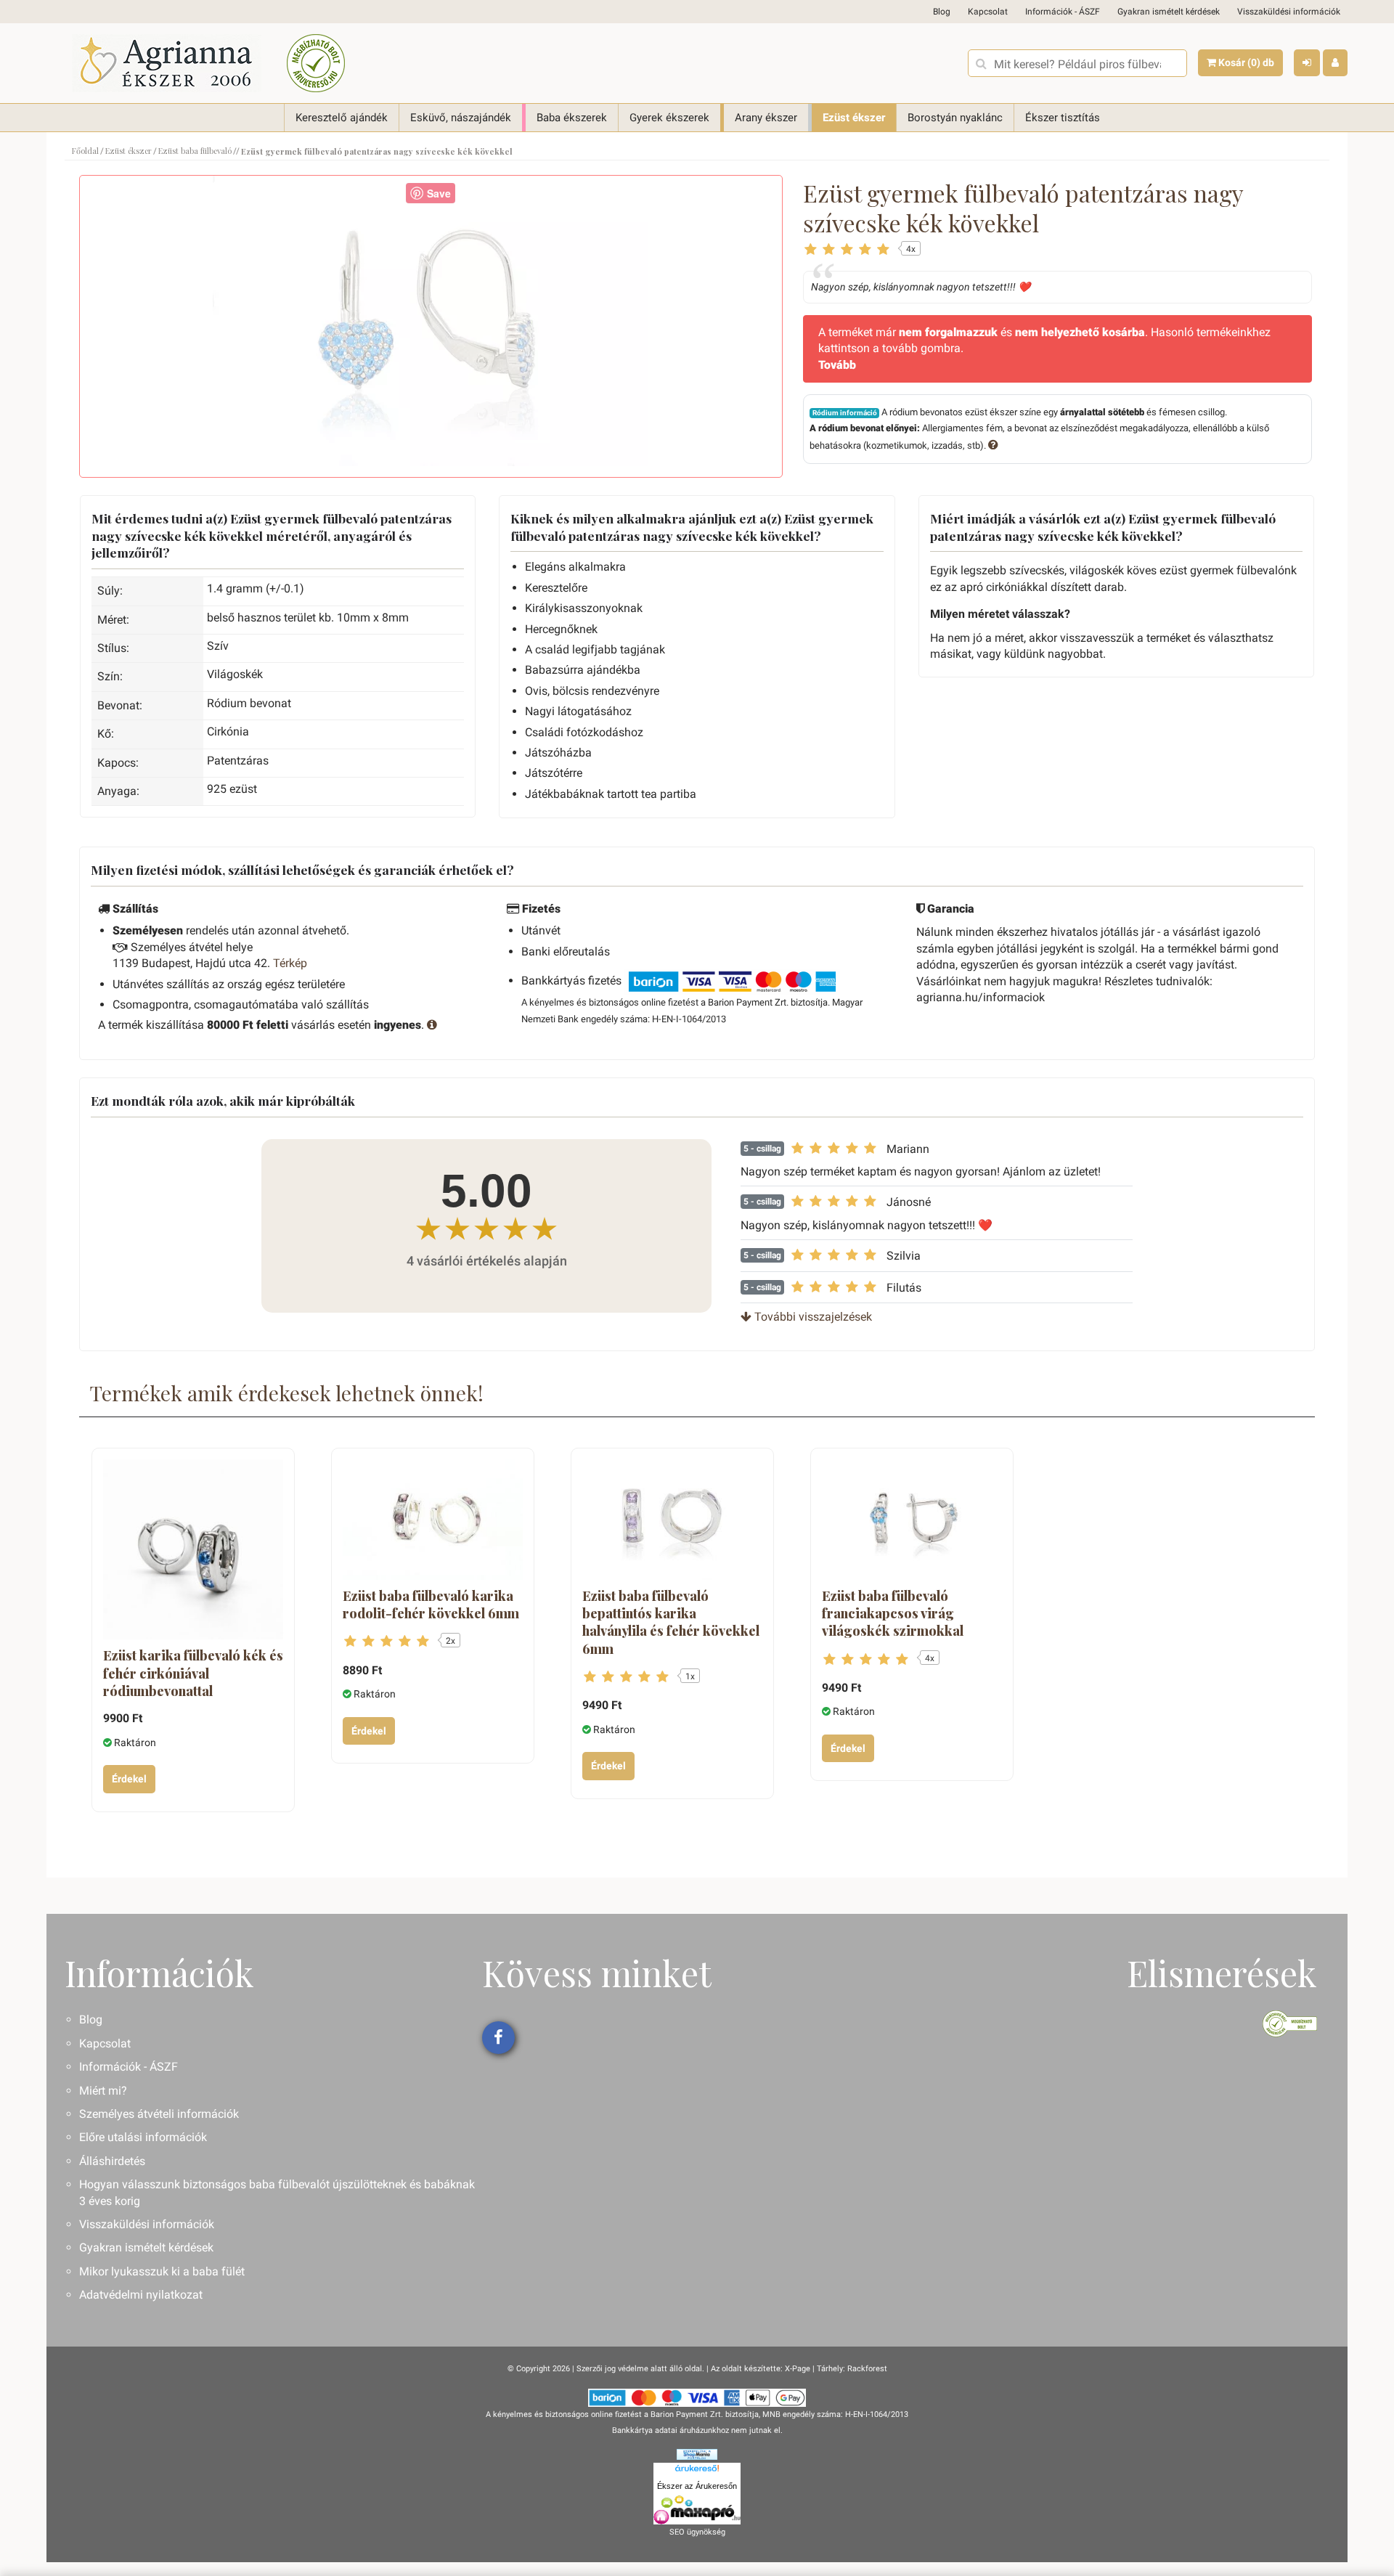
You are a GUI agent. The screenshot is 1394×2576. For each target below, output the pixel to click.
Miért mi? (103, 2091)
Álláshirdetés (112, 2161)
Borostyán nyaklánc (955, 118)
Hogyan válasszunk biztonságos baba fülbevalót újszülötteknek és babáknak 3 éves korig (277, 2192)
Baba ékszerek (572, 118)
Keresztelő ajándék (342, 118)
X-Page (798, 2369)
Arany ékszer (766, 118)
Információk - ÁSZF (1063, 12)
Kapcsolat (988, 12)
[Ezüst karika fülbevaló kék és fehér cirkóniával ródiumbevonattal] (193, 1549)
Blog (942, 12)
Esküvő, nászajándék (461, 118)
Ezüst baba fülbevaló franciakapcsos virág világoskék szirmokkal (893, 1614)
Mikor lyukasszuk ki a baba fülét (162, 2271)
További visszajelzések (812, 1317)
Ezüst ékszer (854, 118)
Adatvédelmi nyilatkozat (141, 2295)
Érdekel (129, 1779)
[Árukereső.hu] (697, 2471)
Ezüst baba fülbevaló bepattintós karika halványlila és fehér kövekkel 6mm (671, 1622)
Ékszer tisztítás (1063, 118)
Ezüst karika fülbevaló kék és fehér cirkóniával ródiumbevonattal (193, 1673)
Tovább (837, 365)
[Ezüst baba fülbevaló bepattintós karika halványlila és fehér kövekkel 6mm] (672, 1519)
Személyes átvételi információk (159, 2114)
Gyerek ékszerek (669, 118)
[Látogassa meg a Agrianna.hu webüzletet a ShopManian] (697, 2454)
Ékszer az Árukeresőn (697, 2486)
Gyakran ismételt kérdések (1169, 12)
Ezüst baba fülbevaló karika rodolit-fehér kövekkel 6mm (431, 1605)
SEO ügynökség (697, 2532)
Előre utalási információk (143, 2137)
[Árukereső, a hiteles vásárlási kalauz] (316, 63)
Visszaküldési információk (1289, 12)
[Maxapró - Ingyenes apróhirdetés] (697, 2510)
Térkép (290, 963)
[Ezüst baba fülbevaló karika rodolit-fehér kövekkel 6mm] (433, 1519)
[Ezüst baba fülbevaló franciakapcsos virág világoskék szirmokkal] (912, 1519)
